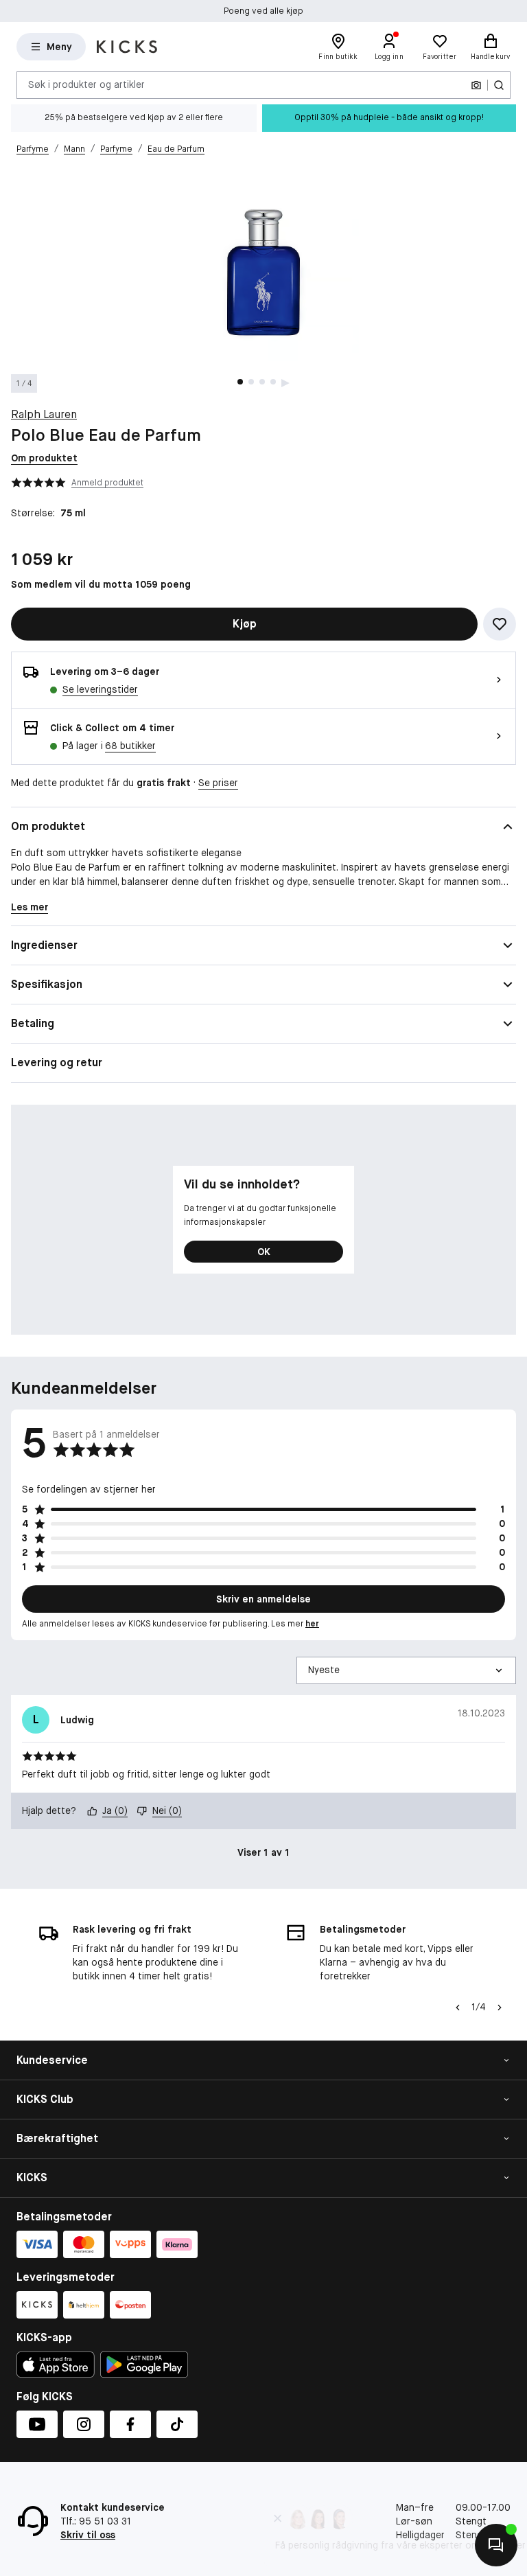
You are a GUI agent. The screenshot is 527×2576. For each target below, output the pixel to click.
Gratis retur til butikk (263, 11)
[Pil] (500, 2008)
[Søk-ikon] (499, 85)
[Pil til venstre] (458, 2008)
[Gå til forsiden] (127, 47)
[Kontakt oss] (496, 2545)
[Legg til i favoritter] (500, 624)
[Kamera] (476, 85)
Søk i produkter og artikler (86, 84)
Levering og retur (57, 1062)
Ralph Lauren (44, 414)
